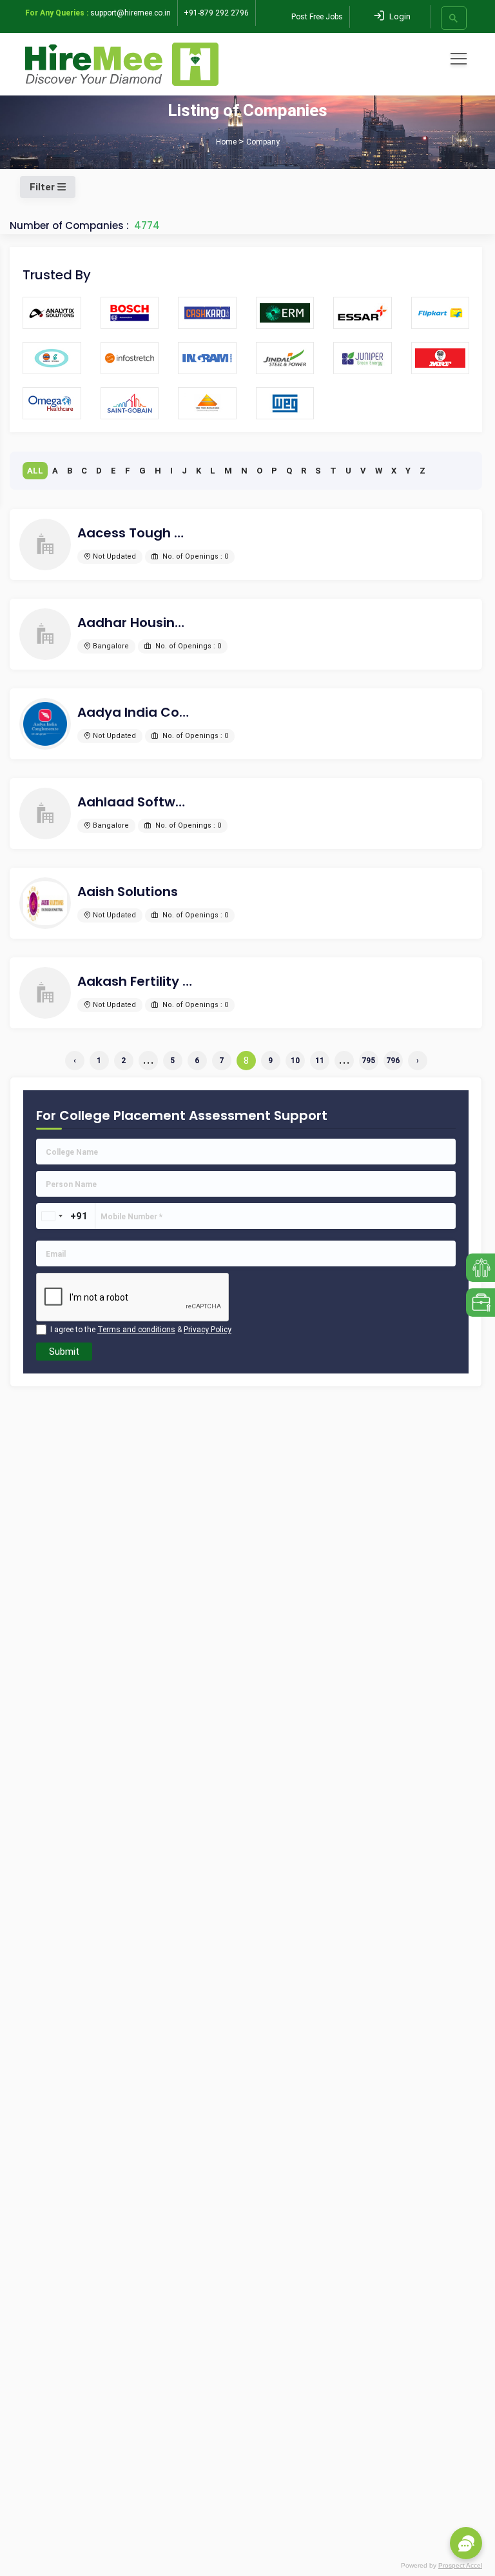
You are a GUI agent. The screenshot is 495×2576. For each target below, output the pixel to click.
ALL (35, 471)
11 (320, 1061)
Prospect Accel (460, 2565)
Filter (44, 187)
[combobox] (52, 1216)
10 (295, 1061)
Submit (64, 1352)
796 (393, 1061)
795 (368, 1061)
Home (226, 142)
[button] (466, 2543)
